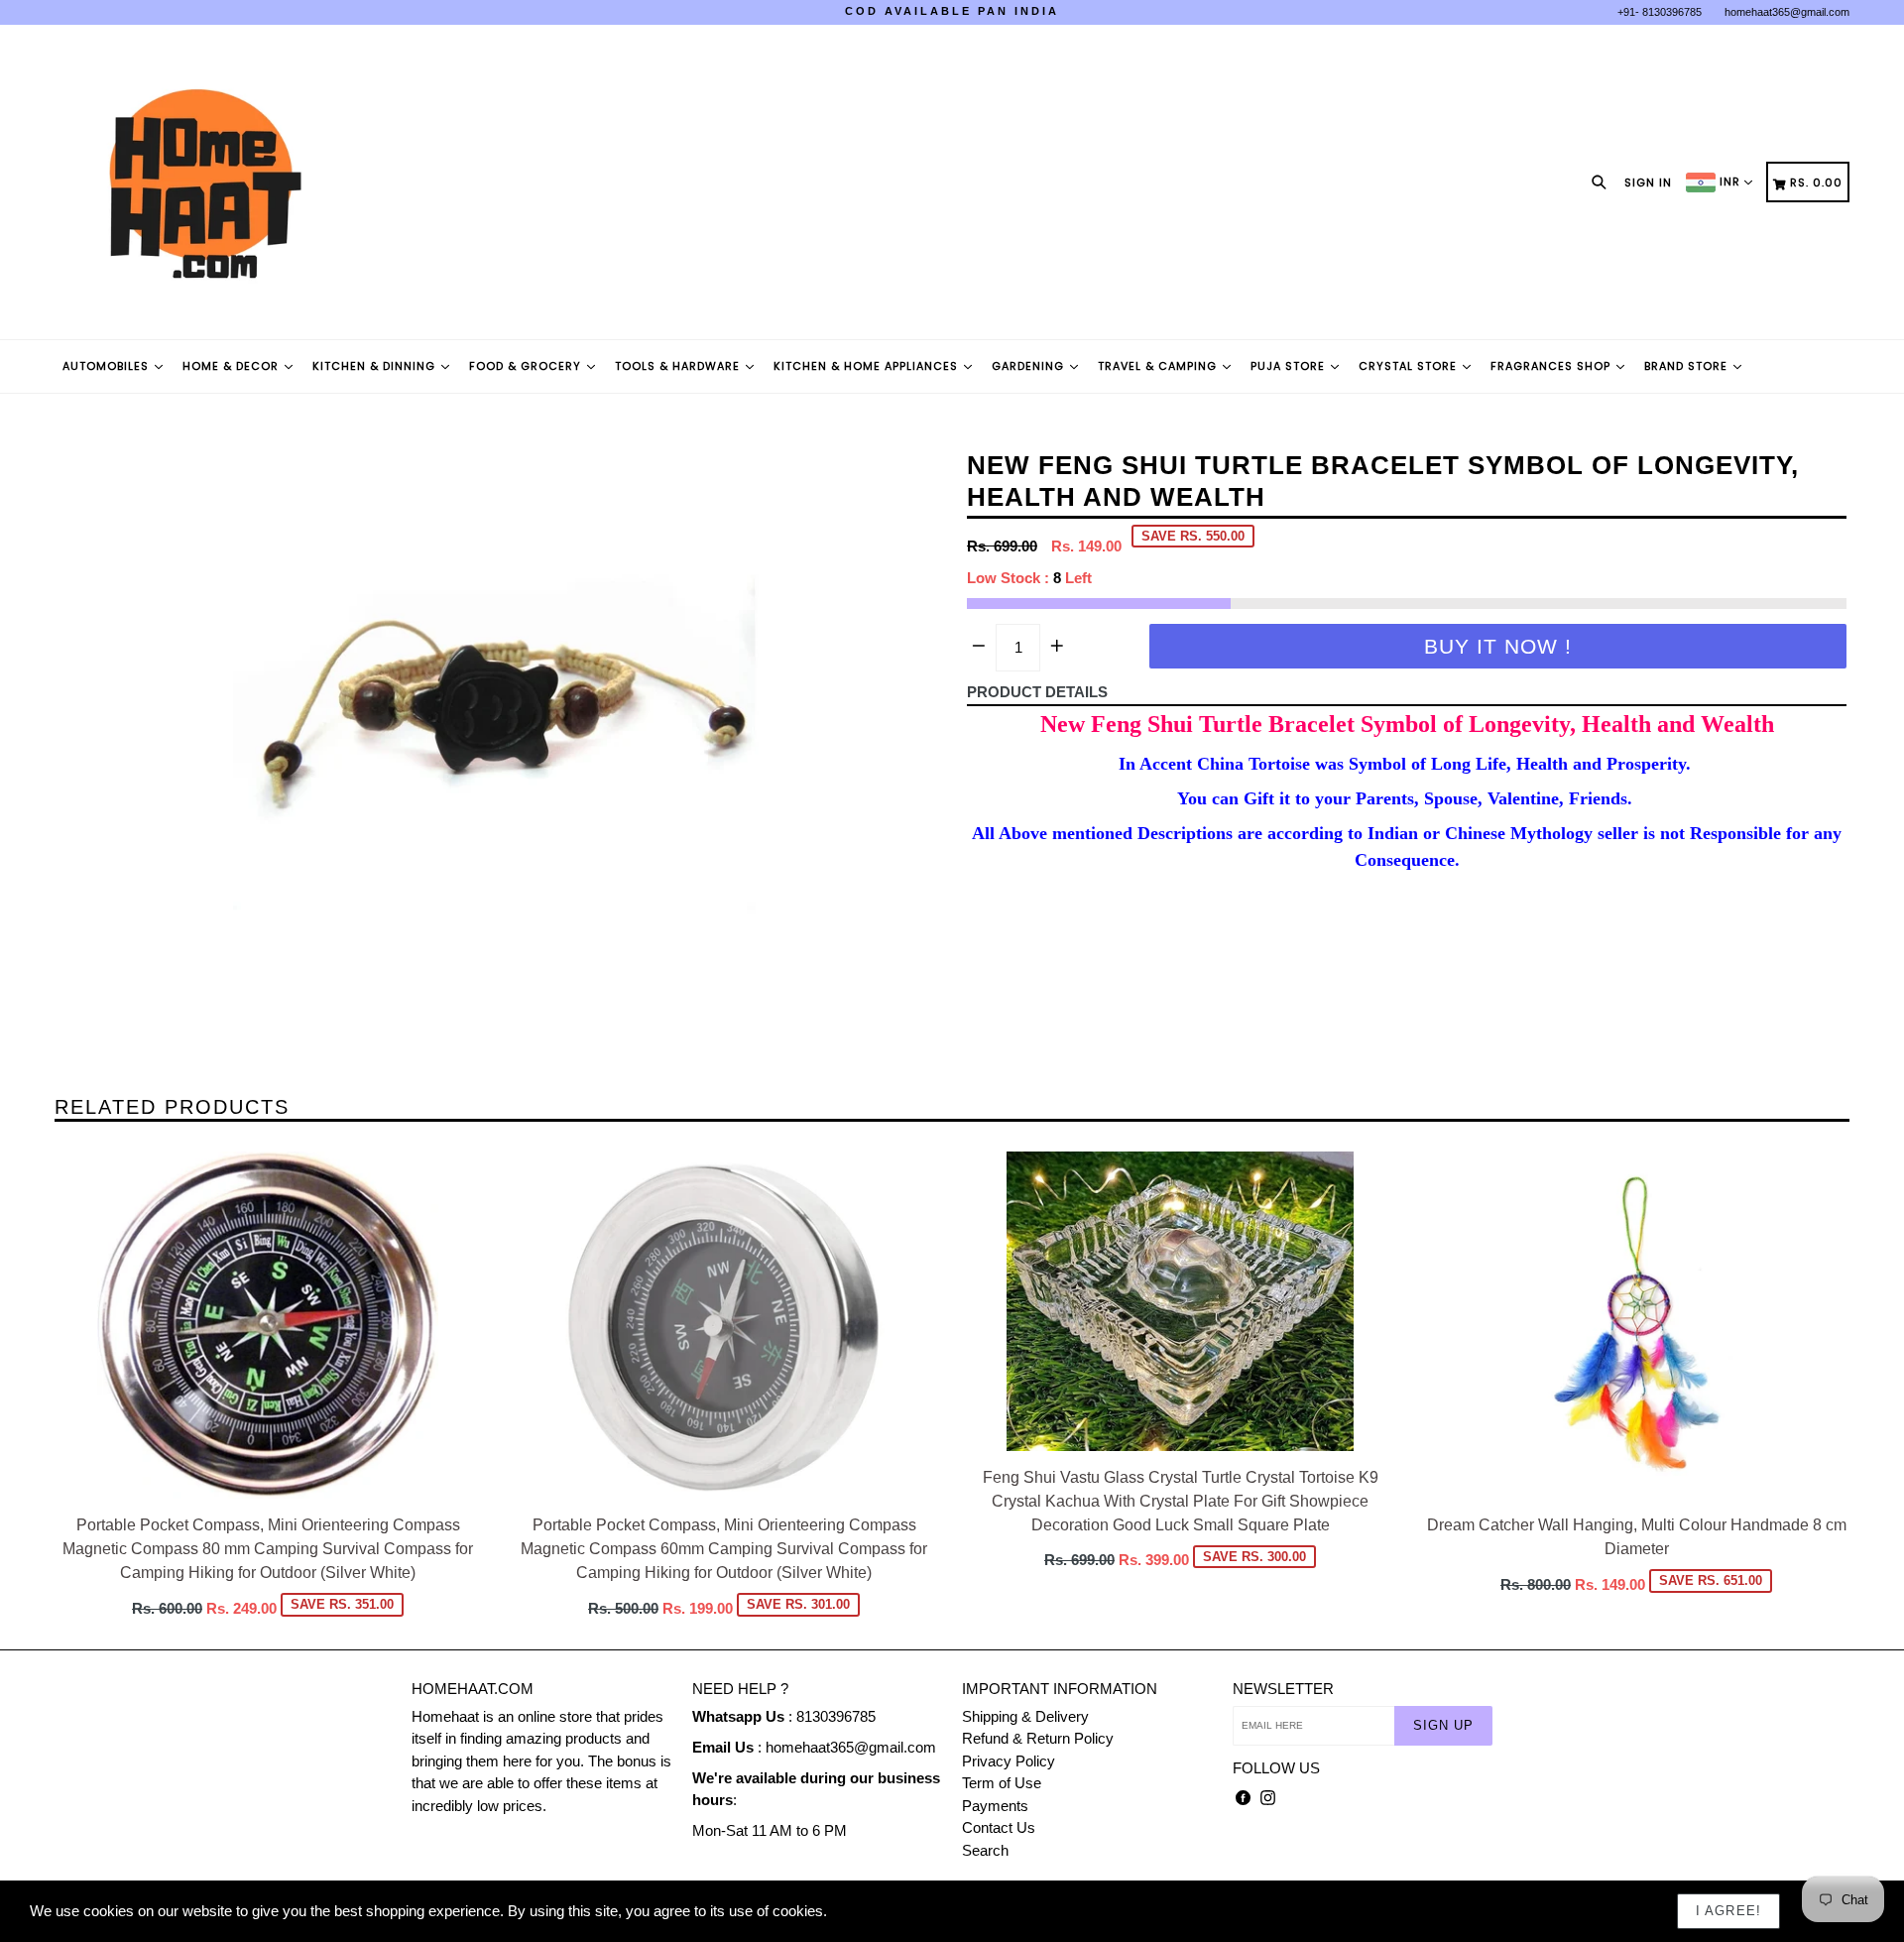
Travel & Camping (1159, 366)
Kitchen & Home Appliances (868, 366)
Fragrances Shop (1552, 366)
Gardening (1030, 366)
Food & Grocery (527, 366)
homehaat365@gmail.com (1787, 12)
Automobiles (108, 366)
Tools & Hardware (679, 366)
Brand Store (1688, 366)
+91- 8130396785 (1660, 12)
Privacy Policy (1009, 1761)
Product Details (1037, 692)
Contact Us (999, 1827)
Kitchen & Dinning (376, 366)
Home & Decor (233, 366)
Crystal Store (1410, 366)
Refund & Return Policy (1038, 1738)
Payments (995, 1806)
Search (985, 1850)
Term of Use (1002, 1783)
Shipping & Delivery (1025, 1716)
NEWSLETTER (1283, 1689)
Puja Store (1290, 366)
